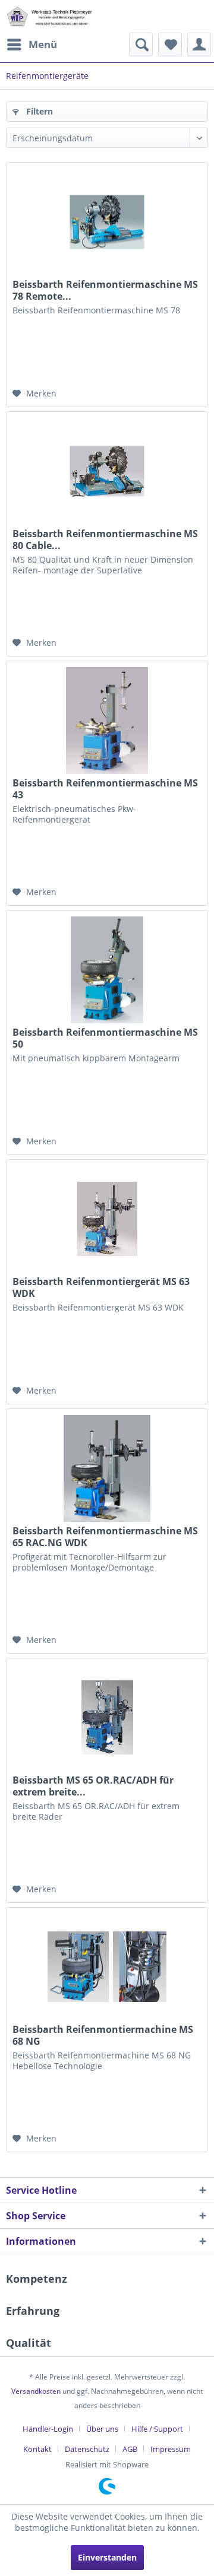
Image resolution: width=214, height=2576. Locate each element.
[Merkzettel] (170, 45)
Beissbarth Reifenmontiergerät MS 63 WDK (101, 1287)
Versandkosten (36, 2391)
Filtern (38, 111)
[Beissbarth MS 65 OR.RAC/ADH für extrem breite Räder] (107, 1718)
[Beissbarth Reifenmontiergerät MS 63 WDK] (107, 1219)
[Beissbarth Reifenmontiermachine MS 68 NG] (107, 1967)
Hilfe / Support (157, 2429)
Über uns (102, 2429)
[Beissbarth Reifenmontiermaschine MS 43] (107, 721)
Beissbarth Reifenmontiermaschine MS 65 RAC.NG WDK (105, 1537)
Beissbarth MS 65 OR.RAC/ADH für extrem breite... (93, 1786)
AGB (130, 2449)
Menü (43, 44)
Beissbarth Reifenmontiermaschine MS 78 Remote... (105, 290)
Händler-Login (48, 2429)
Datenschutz (87, 2449)
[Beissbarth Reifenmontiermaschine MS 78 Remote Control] (107, 222)
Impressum (171, 2449)
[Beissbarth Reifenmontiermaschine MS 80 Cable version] (107, 471)
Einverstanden (107, 2557)
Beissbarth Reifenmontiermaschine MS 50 (105, 1038)
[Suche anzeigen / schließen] (141, 45)
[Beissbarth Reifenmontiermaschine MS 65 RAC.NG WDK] (107, 1468)
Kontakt (37, 2449)
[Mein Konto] (199, 45)
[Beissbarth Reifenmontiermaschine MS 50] (107, 970)
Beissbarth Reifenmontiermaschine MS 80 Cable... (105, 540)
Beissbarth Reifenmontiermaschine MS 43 (105, 789)
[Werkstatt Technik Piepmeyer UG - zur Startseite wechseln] (49, 16)
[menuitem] (32, 45)
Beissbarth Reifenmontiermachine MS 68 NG (103, 2035)
